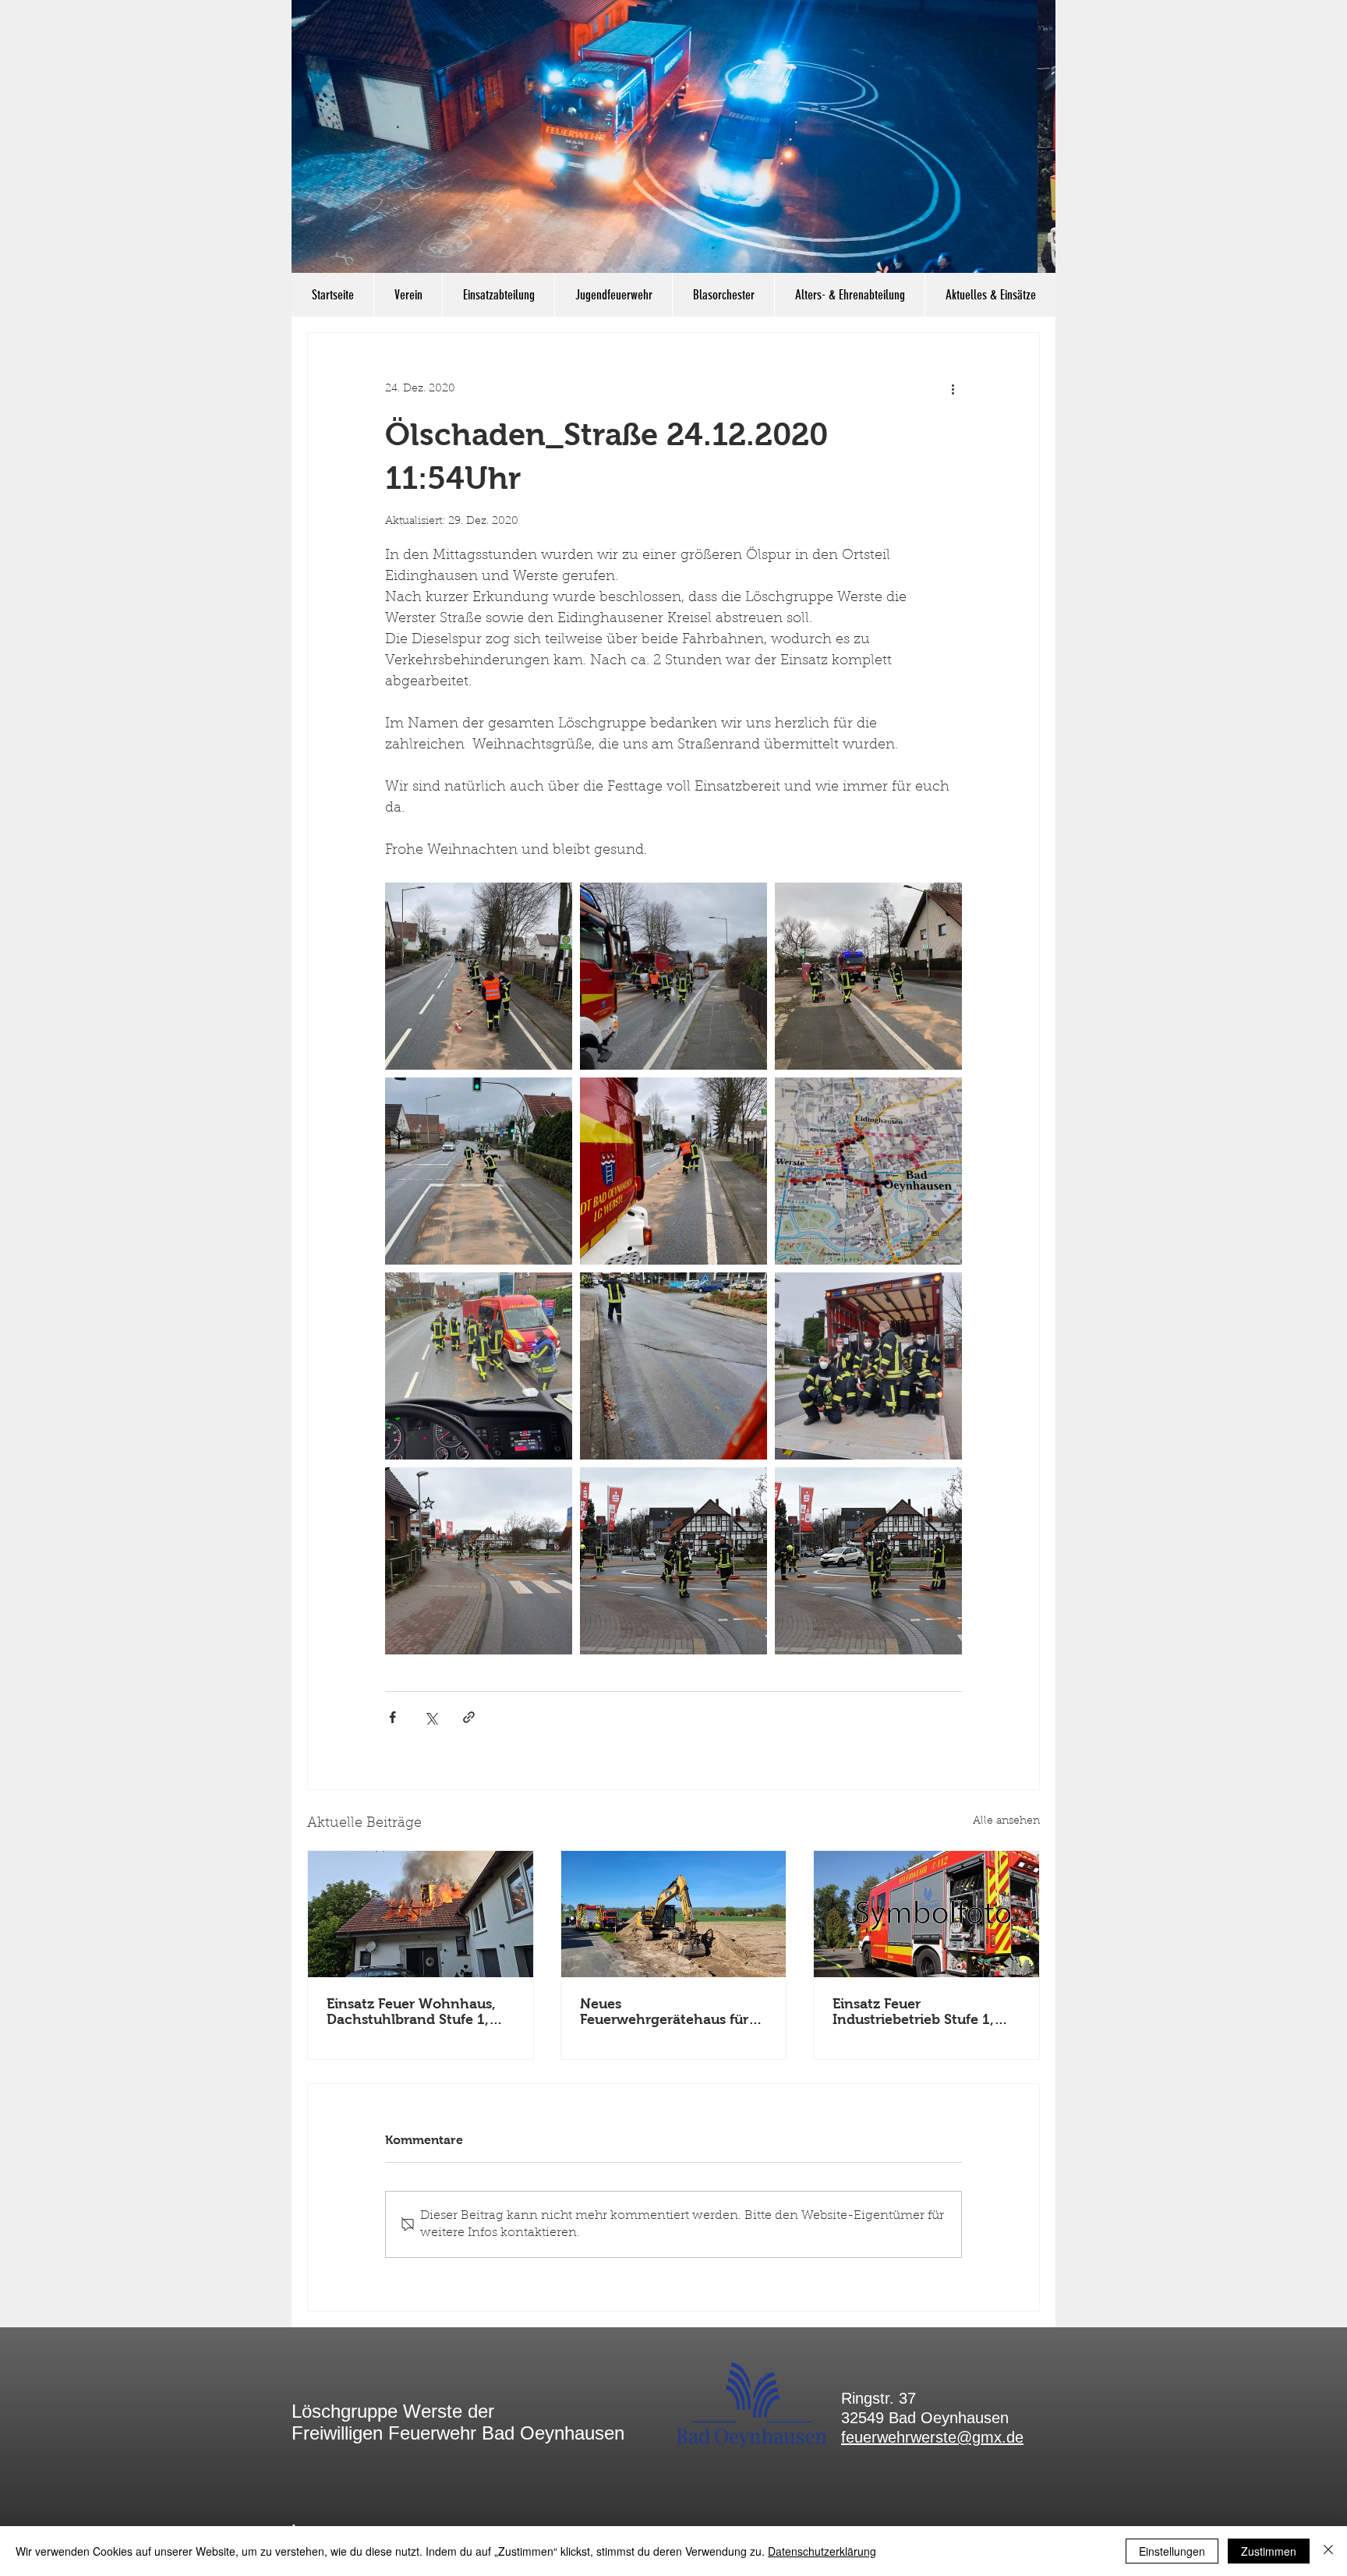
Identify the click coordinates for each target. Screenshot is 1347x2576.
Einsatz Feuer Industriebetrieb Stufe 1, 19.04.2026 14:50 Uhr (913, 2012)
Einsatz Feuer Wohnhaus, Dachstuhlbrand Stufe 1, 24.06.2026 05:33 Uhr (411, 2012)
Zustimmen (1269, 2551)
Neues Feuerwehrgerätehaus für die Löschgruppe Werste (664, 2012)
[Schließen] (1328, 2551)
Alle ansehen (1006, 1821)
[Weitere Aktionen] (953, 389)
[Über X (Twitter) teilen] (431, 1717)
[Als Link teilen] (469, 1717)
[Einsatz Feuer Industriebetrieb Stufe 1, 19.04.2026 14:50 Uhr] (926, 1914)
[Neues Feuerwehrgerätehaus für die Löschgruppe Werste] (674, 1914)
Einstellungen (1172, 2551)
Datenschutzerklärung (822, 2551)
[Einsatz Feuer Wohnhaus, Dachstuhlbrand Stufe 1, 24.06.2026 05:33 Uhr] (421, 1914)
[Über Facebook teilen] (392, 1717)
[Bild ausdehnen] (479, 976)
